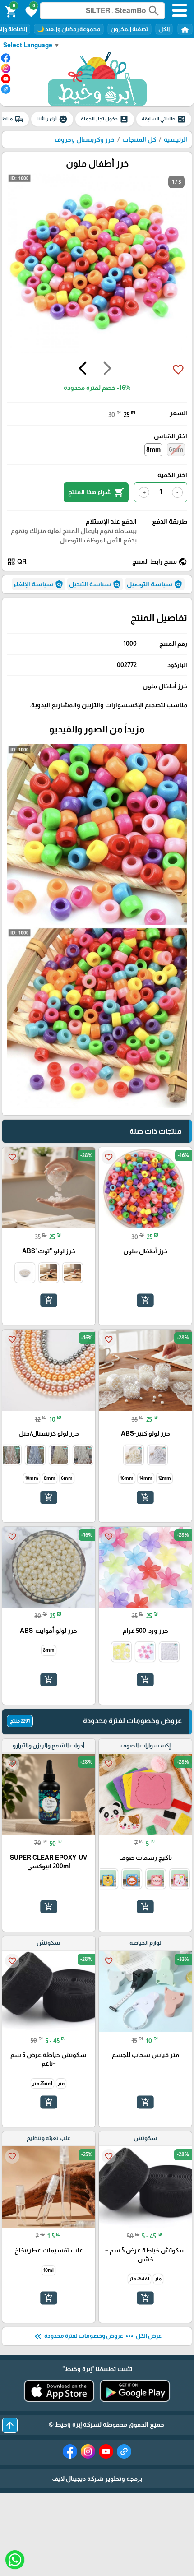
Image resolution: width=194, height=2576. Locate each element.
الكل (164, 29)
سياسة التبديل (95, 584)
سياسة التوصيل (155, 584)
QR (17, 562)
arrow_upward (10, 2425)
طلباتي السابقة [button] (164, 119)
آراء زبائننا (52, 119)
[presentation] (107, 370)
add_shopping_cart (145, 1300)
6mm (176, 449)
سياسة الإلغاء (39, 584)
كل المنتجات (139, 139)
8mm (153, 449)
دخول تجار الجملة (105, 119)
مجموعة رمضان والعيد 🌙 (69, 29)
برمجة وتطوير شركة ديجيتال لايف (97, 2479)
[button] (30, 11)
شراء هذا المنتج (96, 492)
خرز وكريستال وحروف (85, 139)
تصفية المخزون (129, 29)
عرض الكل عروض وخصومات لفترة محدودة (97, 2336)
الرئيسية (176, 139)
